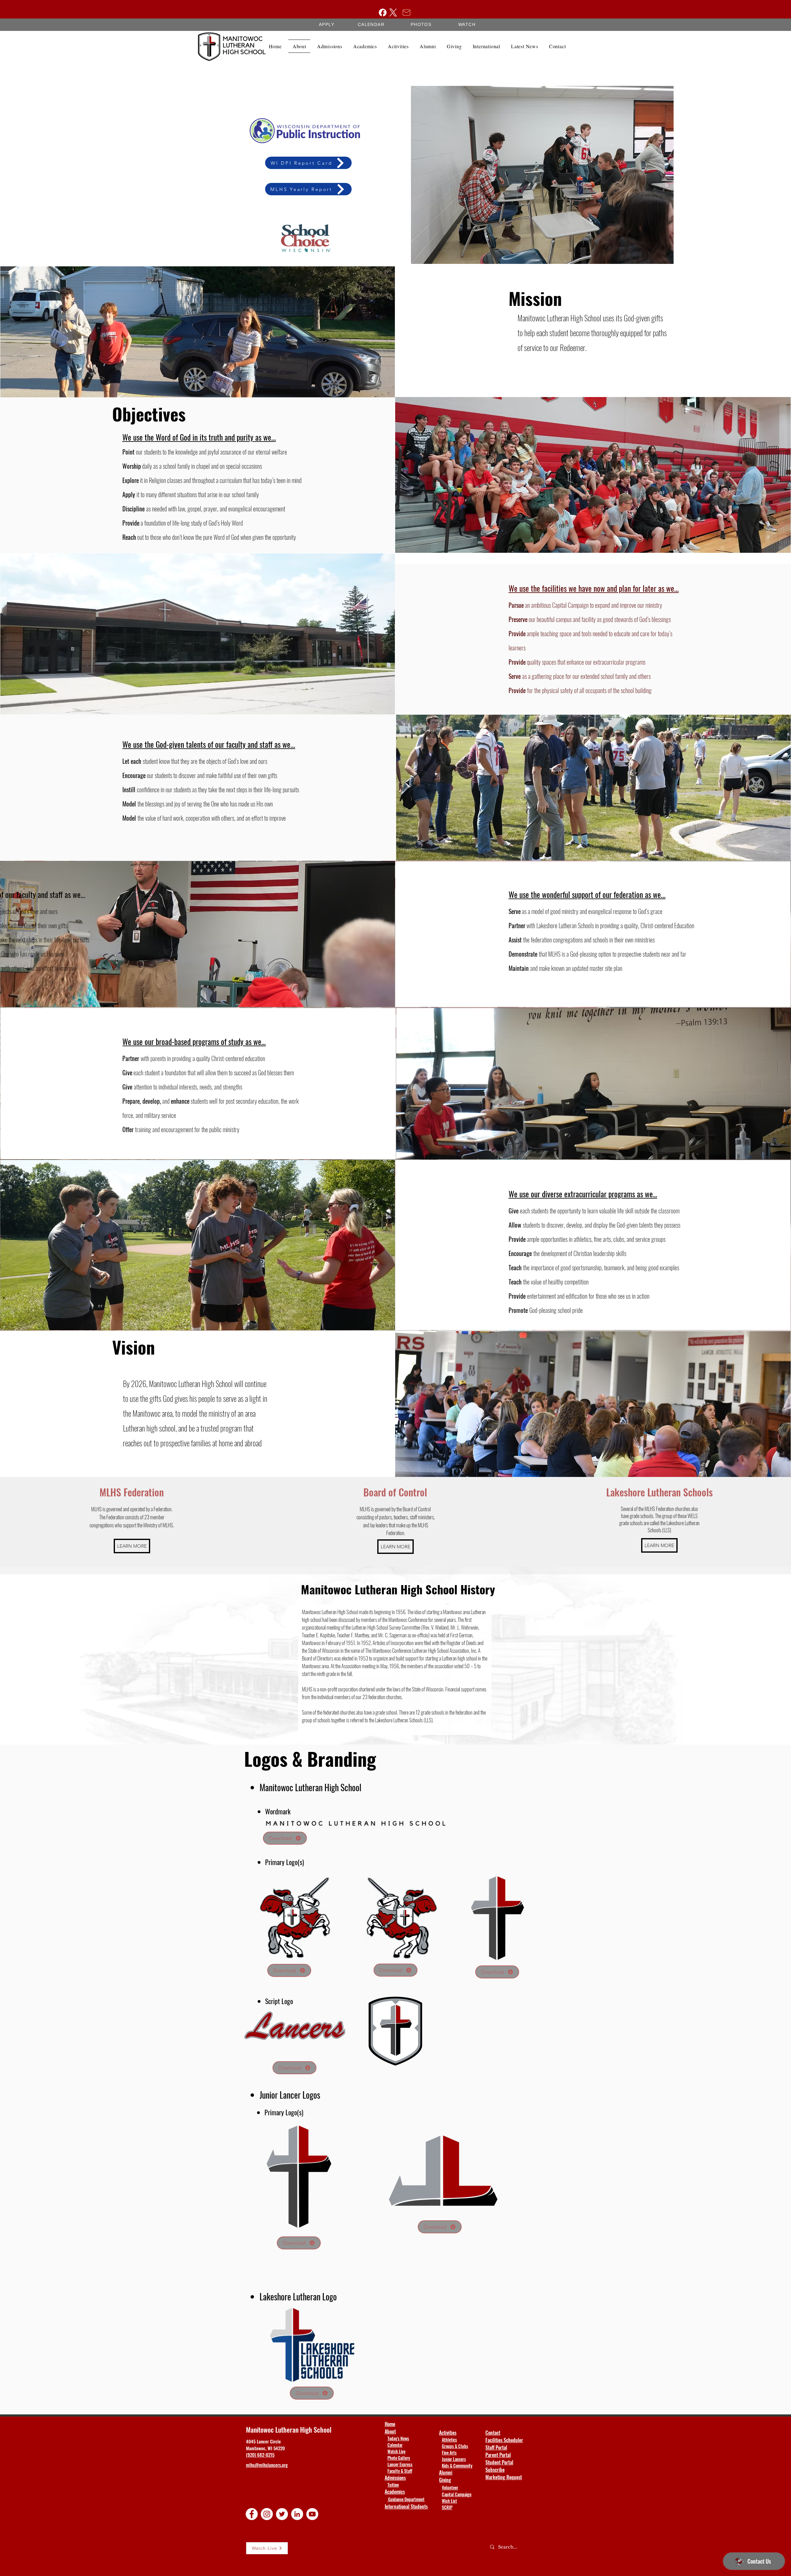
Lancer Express (400, 2464)
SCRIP (447, 2507)
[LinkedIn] (297, 2514)
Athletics (449, 2440)
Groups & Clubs (455, 2446)
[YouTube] (312, 2514)
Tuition (393, 2485)
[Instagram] (267, 2514)
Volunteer (450, 2487)
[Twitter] (282, 2514)
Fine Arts (449, 2453)
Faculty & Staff (400, 2471)
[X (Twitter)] (393, 13)
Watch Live (396, 2451)
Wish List (449, 2501)
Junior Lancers (454, 2459)
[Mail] (406, 12)
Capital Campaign (457, 2494)
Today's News (398, 2438)
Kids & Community (457, 2466)
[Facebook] (383, 13)
